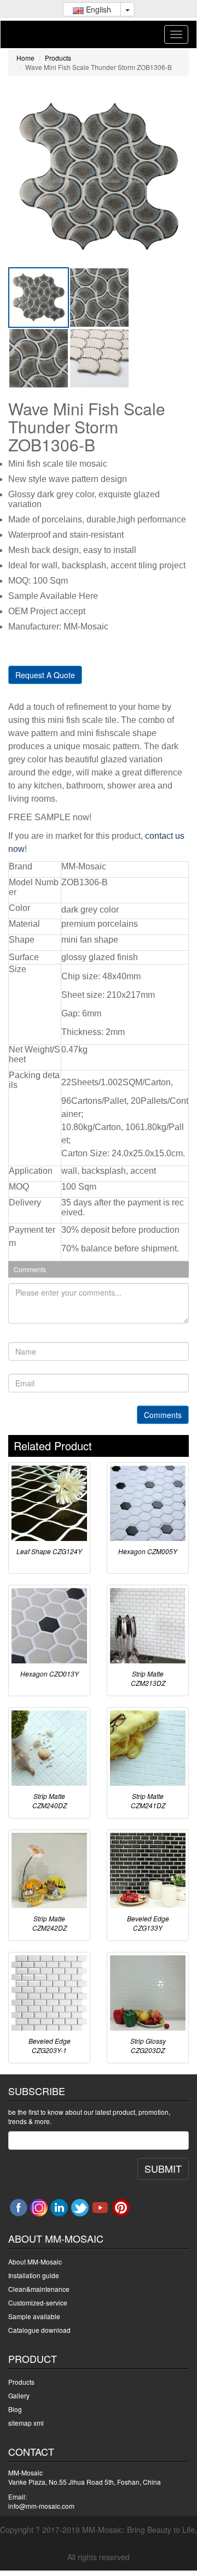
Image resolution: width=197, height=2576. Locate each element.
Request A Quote (45, 675)
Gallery (19, 2395)
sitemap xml (26, 2423)
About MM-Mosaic (35, 2262)
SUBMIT (163, 2168)
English (97, 9)
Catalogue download (39, 2330)
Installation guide (34, 2275)
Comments (163, 1415)
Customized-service (38, 2302)
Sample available (34, 2316)
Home (25, 58)
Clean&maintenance (39, 2289)
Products (58, 58)
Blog (15, 2409)
